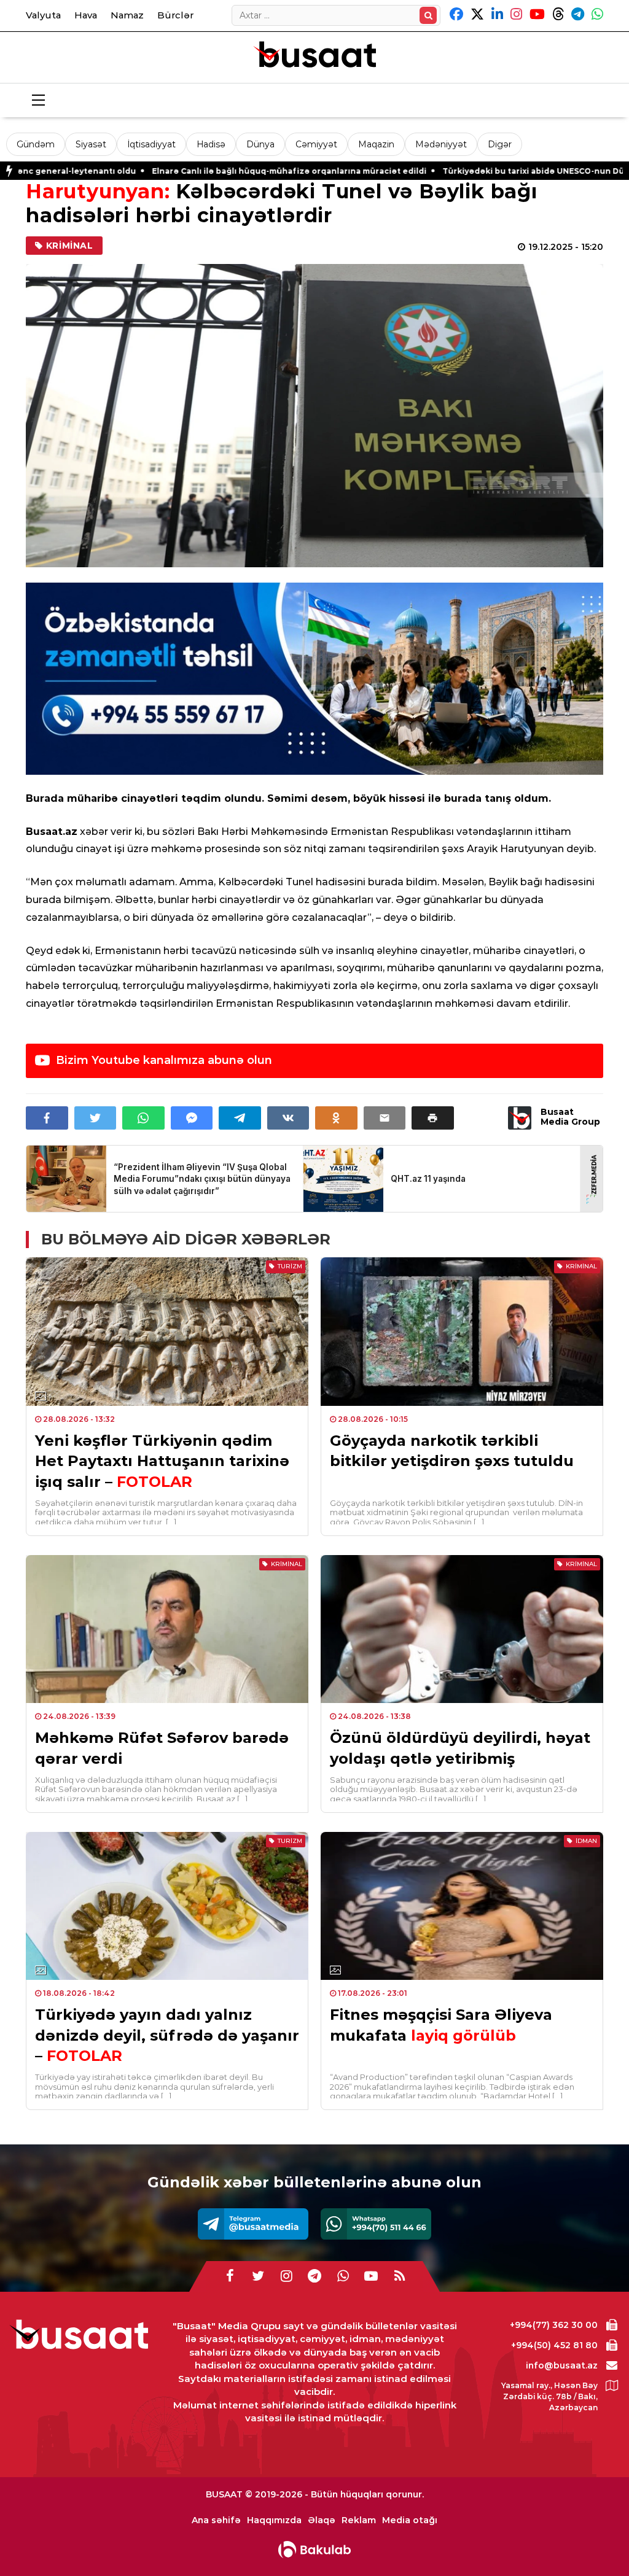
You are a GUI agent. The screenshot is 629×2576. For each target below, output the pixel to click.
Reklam (359, 2520)
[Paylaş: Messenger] (192, 1118)
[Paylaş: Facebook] (47, 1118)
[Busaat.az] (314, 56)
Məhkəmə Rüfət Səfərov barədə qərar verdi (162, 1748)
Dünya (260, 144)
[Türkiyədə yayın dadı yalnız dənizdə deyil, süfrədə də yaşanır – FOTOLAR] (167, 1906)
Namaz (127, 15)
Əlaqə (322, 2520)
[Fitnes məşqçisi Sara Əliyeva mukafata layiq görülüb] (462, 1906)
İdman (586, 1841)
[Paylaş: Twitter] (96, 1118)
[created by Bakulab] (314, 2550)
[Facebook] (230, 2276)
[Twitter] (258, 2276)
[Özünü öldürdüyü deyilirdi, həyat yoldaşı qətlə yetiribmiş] (462, 1629)
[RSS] (399, 2276)
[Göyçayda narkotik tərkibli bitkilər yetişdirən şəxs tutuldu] (462, 1332)
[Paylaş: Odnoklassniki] (336, 1118)
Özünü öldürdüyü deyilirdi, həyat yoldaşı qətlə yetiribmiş (460, 1748)
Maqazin (376, 144)
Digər (500, 144)
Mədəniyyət (441, 144)
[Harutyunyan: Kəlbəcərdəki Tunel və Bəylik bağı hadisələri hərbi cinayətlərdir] (314, 416)
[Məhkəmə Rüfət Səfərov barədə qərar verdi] (167, 1629)
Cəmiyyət (316, 144)
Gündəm (36, 144)
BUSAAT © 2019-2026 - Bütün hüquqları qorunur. (315, 2494)
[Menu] (38, 101)
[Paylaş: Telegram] (240, 1118)
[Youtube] (371, 2276)
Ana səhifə (216, 2520)
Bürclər (175, 15)
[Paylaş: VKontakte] (288, 1118)
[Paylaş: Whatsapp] (143, 1118)
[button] (433, 1118)
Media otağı (410, 2520)
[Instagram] (286, 2276)
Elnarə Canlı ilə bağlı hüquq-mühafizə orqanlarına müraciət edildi (173, 171)
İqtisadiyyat (151, 144)
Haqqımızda (274, 2520)
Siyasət (91, 144)
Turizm (290, 1266)
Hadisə (211, 144)
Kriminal (70, 246)
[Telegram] (253, 2224)
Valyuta (43, 15)
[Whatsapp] (376, 2224)
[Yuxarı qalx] (595, 2542)
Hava (86, 15)
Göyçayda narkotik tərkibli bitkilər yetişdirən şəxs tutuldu (452, 1451)
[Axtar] (428, 15)
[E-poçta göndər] (385, 1118)
